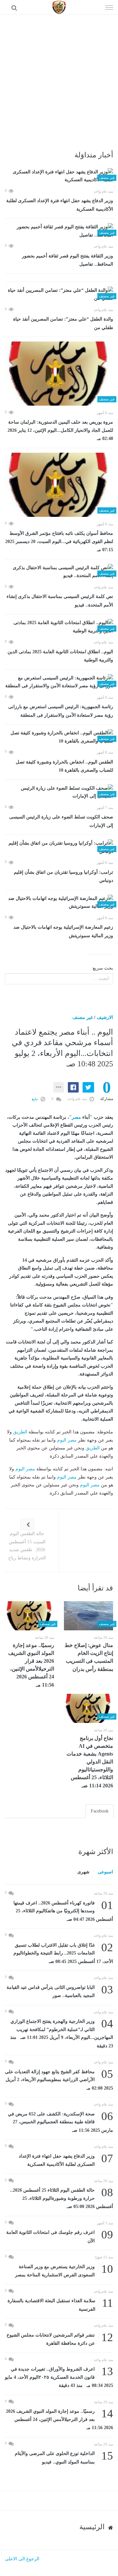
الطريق (20, 1432)
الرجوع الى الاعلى (22, 2559)
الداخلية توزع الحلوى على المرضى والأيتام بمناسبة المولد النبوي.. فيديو (64, 2457)
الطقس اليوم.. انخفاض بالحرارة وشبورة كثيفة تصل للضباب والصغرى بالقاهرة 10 (64, 766)
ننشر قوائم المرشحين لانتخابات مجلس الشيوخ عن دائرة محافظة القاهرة (60, 2339)
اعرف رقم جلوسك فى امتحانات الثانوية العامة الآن (60, 2236)
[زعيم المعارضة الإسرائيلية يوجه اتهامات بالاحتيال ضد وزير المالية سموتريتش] (59, 903)
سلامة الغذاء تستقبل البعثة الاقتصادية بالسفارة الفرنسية (60, 2304)
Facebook (100, 1811)
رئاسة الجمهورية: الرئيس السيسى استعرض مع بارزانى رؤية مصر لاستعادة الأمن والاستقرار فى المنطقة (61, 711)
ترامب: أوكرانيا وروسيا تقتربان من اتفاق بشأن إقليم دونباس (63, 876)
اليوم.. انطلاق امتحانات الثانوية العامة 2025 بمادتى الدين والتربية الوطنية (60, 656)
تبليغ (35, 1099)
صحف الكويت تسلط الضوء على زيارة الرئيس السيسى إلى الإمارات (61, 821)
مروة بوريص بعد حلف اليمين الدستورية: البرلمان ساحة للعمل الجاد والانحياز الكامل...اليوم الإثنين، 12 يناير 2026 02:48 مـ (60, 430)
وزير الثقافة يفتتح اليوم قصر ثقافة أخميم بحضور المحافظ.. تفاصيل (68, 260)
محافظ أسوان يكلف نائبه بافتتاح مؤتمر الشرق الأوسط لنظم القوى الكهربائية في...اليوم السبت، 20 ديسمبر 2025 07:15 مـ (59, 542)
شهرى (83, 1872)
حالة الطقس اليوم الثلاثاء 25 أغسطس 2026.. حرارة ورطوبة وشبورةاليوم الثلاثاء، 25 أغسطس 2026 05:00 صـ (62, 2198)
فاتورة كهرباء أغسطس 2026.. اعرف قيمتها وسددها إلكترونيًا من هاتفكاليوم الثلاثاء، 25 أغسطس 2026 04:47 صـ (63, 1910)
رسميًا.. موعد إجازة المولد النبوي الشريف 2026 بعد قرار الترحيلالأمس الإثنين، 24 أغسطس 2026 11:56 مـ (31, 1665)
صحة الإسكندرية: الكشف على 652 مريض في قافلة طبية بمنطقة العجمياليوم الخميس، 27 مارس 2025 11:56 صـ (60, 2121)
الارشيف (105, 1017)
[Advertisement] (59, 77)
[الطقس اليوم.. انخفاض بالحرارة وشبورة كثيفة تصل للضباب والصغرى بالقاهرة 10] (59, 737)
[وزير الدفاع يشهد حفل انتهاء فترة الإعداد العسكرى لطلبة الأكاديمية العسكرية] (59, 176)
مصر (76, 1117)
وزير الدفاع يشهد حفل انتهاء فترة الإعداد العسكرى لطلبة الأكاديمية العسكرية (60, 205)
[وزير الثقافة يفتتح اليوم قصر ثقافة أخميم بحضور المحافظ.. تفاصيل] (59, 231)
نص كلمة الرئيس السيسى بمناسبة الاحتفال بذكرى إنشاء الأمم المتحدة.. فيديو (60, 601)
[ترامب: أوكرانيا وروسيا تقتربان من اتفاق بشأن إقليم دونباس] (59, 847)
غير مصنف (83, 1017)
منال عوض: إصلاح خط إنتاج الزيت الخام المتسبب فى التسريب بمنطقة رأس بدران (89, 1657)
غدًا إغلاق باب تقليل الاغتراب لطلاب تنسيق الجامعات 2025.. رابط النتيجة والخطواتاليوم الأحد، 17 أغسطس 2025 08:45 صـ (63, 1953)
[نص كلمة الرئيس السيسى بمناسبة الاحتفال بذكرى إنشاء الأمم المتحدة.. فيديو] (59, 572)
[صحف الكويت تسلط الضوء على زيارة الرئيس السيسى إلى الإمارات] (59, 792)
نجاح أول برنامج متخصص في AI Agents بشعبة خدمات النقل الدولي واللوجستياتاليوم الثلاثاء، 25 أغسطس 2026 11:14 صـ (90, 1762)
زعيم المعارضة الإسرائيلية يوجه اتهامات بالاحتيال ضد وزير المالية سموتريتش (63, 931)
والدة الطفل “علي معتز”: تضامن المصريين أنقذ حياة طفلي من (63, 323)
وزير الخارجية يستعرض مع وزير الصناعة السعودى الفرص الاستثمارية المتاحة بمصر (64, 2270)
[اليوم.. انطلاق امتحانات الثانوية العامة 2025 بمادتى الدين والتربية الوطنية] (59, 627)
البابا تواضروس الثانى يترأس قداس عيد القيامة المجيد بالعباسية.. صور (60, 1991)
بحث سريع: (102, 968)
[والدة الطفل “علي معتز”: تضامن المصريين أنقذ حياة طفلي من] (59, 295)
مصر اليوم (67, 1440)
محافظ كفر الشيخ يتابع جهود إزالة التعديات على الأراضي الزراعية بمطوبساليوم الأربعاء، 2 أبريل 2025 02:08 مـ (59, 2079)
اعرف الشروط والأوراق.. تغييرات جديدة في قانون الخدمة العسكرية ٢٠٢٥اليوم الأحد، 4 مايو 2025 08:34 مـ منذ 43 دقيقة (59, 2377)
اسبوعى (105, 1872)
